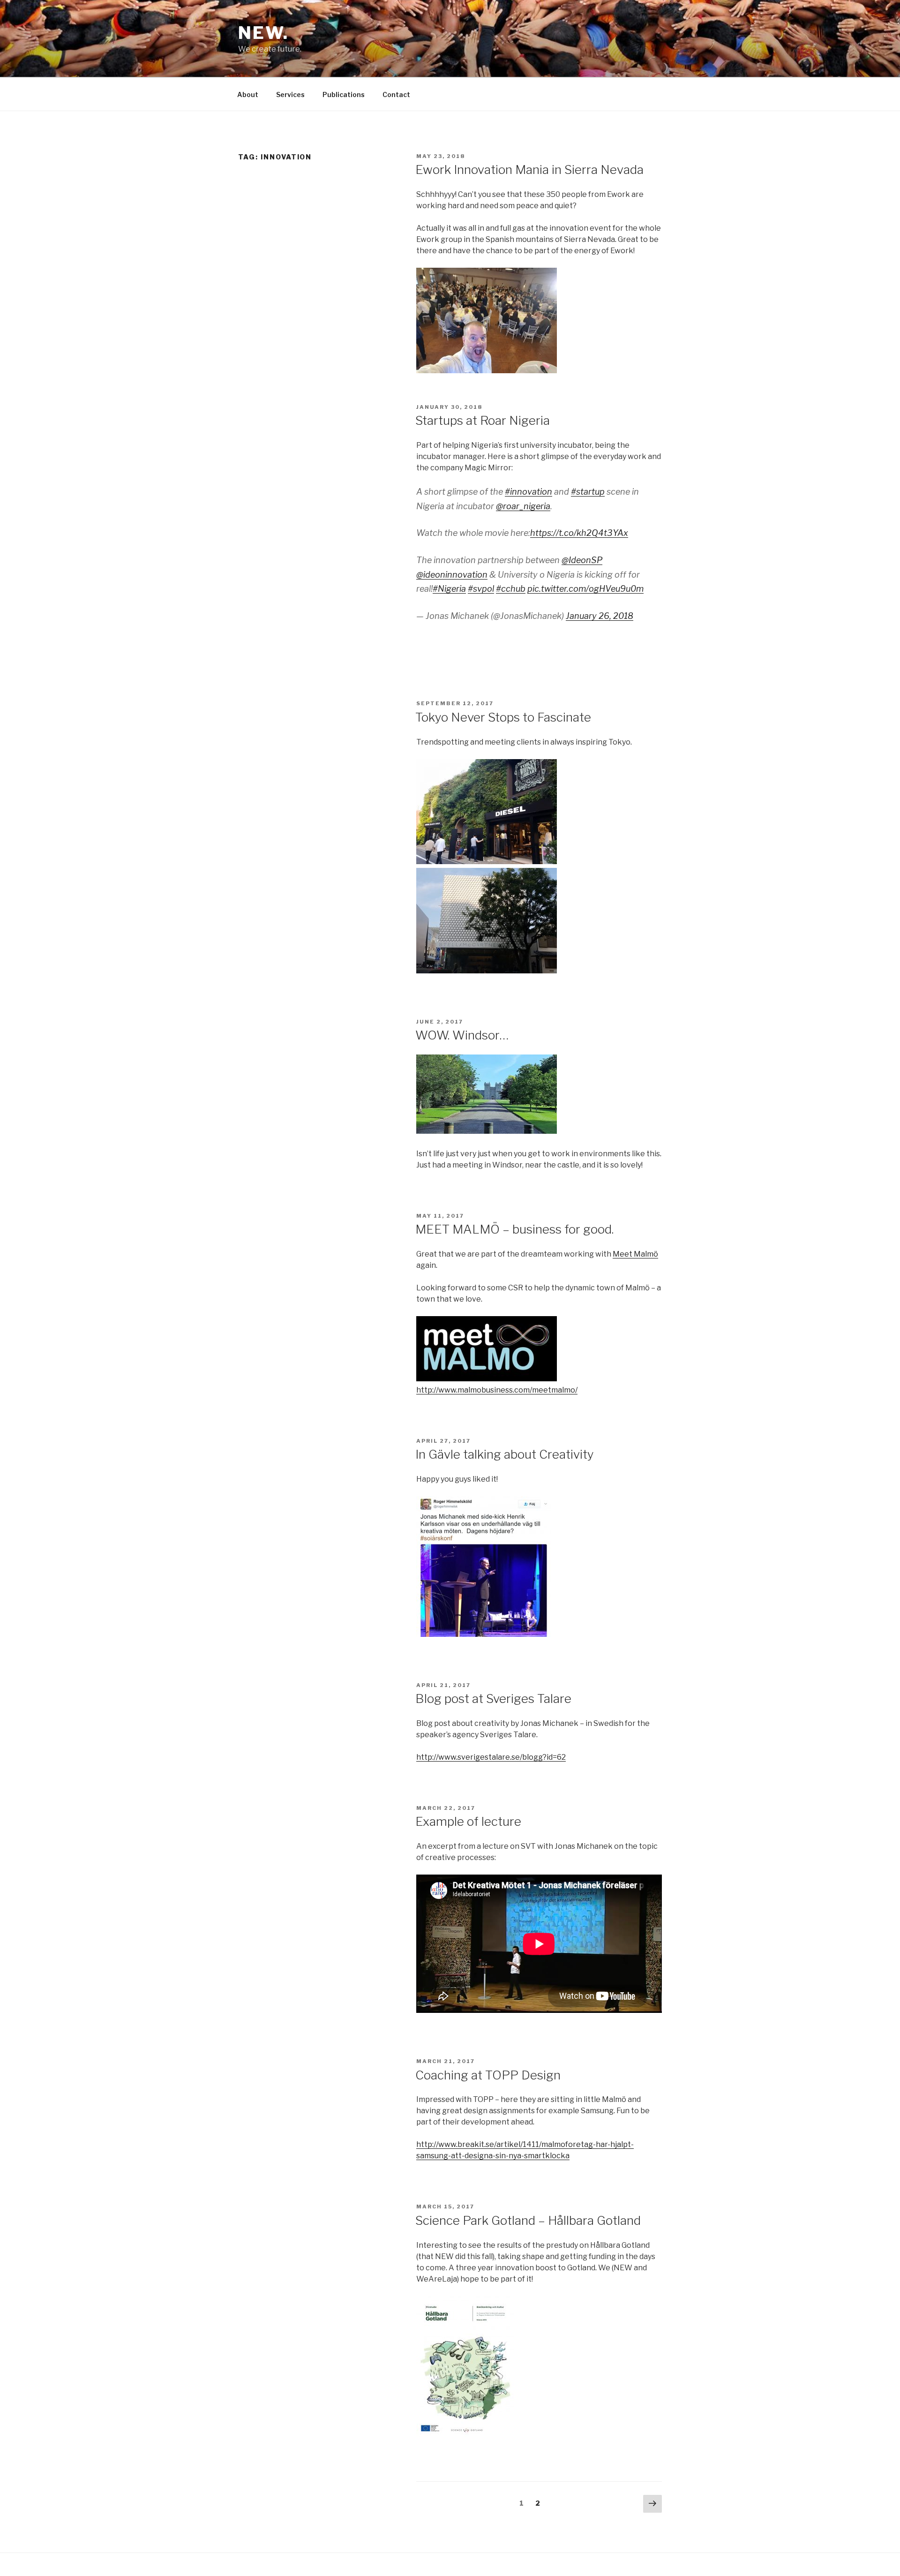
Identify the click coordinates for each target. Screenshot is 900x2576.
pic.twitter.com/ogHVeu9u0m (585, 589)
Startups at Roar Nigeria (483, 420)
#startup (588, 492)
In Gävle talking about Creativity (505, 1454)
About (248, 94)
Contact (396, 94)
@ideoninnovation (452, 575)
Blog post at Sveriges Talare (493, 1699)
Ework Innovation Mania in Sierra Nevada (529, 169)
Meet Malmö (635, 1254)
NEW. (263, 33)
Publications (344, 94)
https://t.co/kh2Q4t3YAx (579, 533)
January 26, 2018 (600, 616)
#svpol (481, 589)
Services (290, 94)
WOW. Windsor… (462, 1035)
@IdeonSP (582, 560)
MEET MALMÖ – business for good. (514, 1229)
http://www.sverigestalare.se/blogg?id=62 (491, 1757)
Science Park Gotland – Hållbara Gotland (528, 2220)
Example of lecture (468, 1821)
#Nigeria (449, 589)
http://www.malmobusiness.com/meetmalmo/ (497, 1390)
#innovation (529, 492)
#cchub (511, 589)
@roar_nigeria (523, 506)
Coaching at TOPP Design (488, 2075)
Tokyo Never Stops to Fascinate (503, 717)
